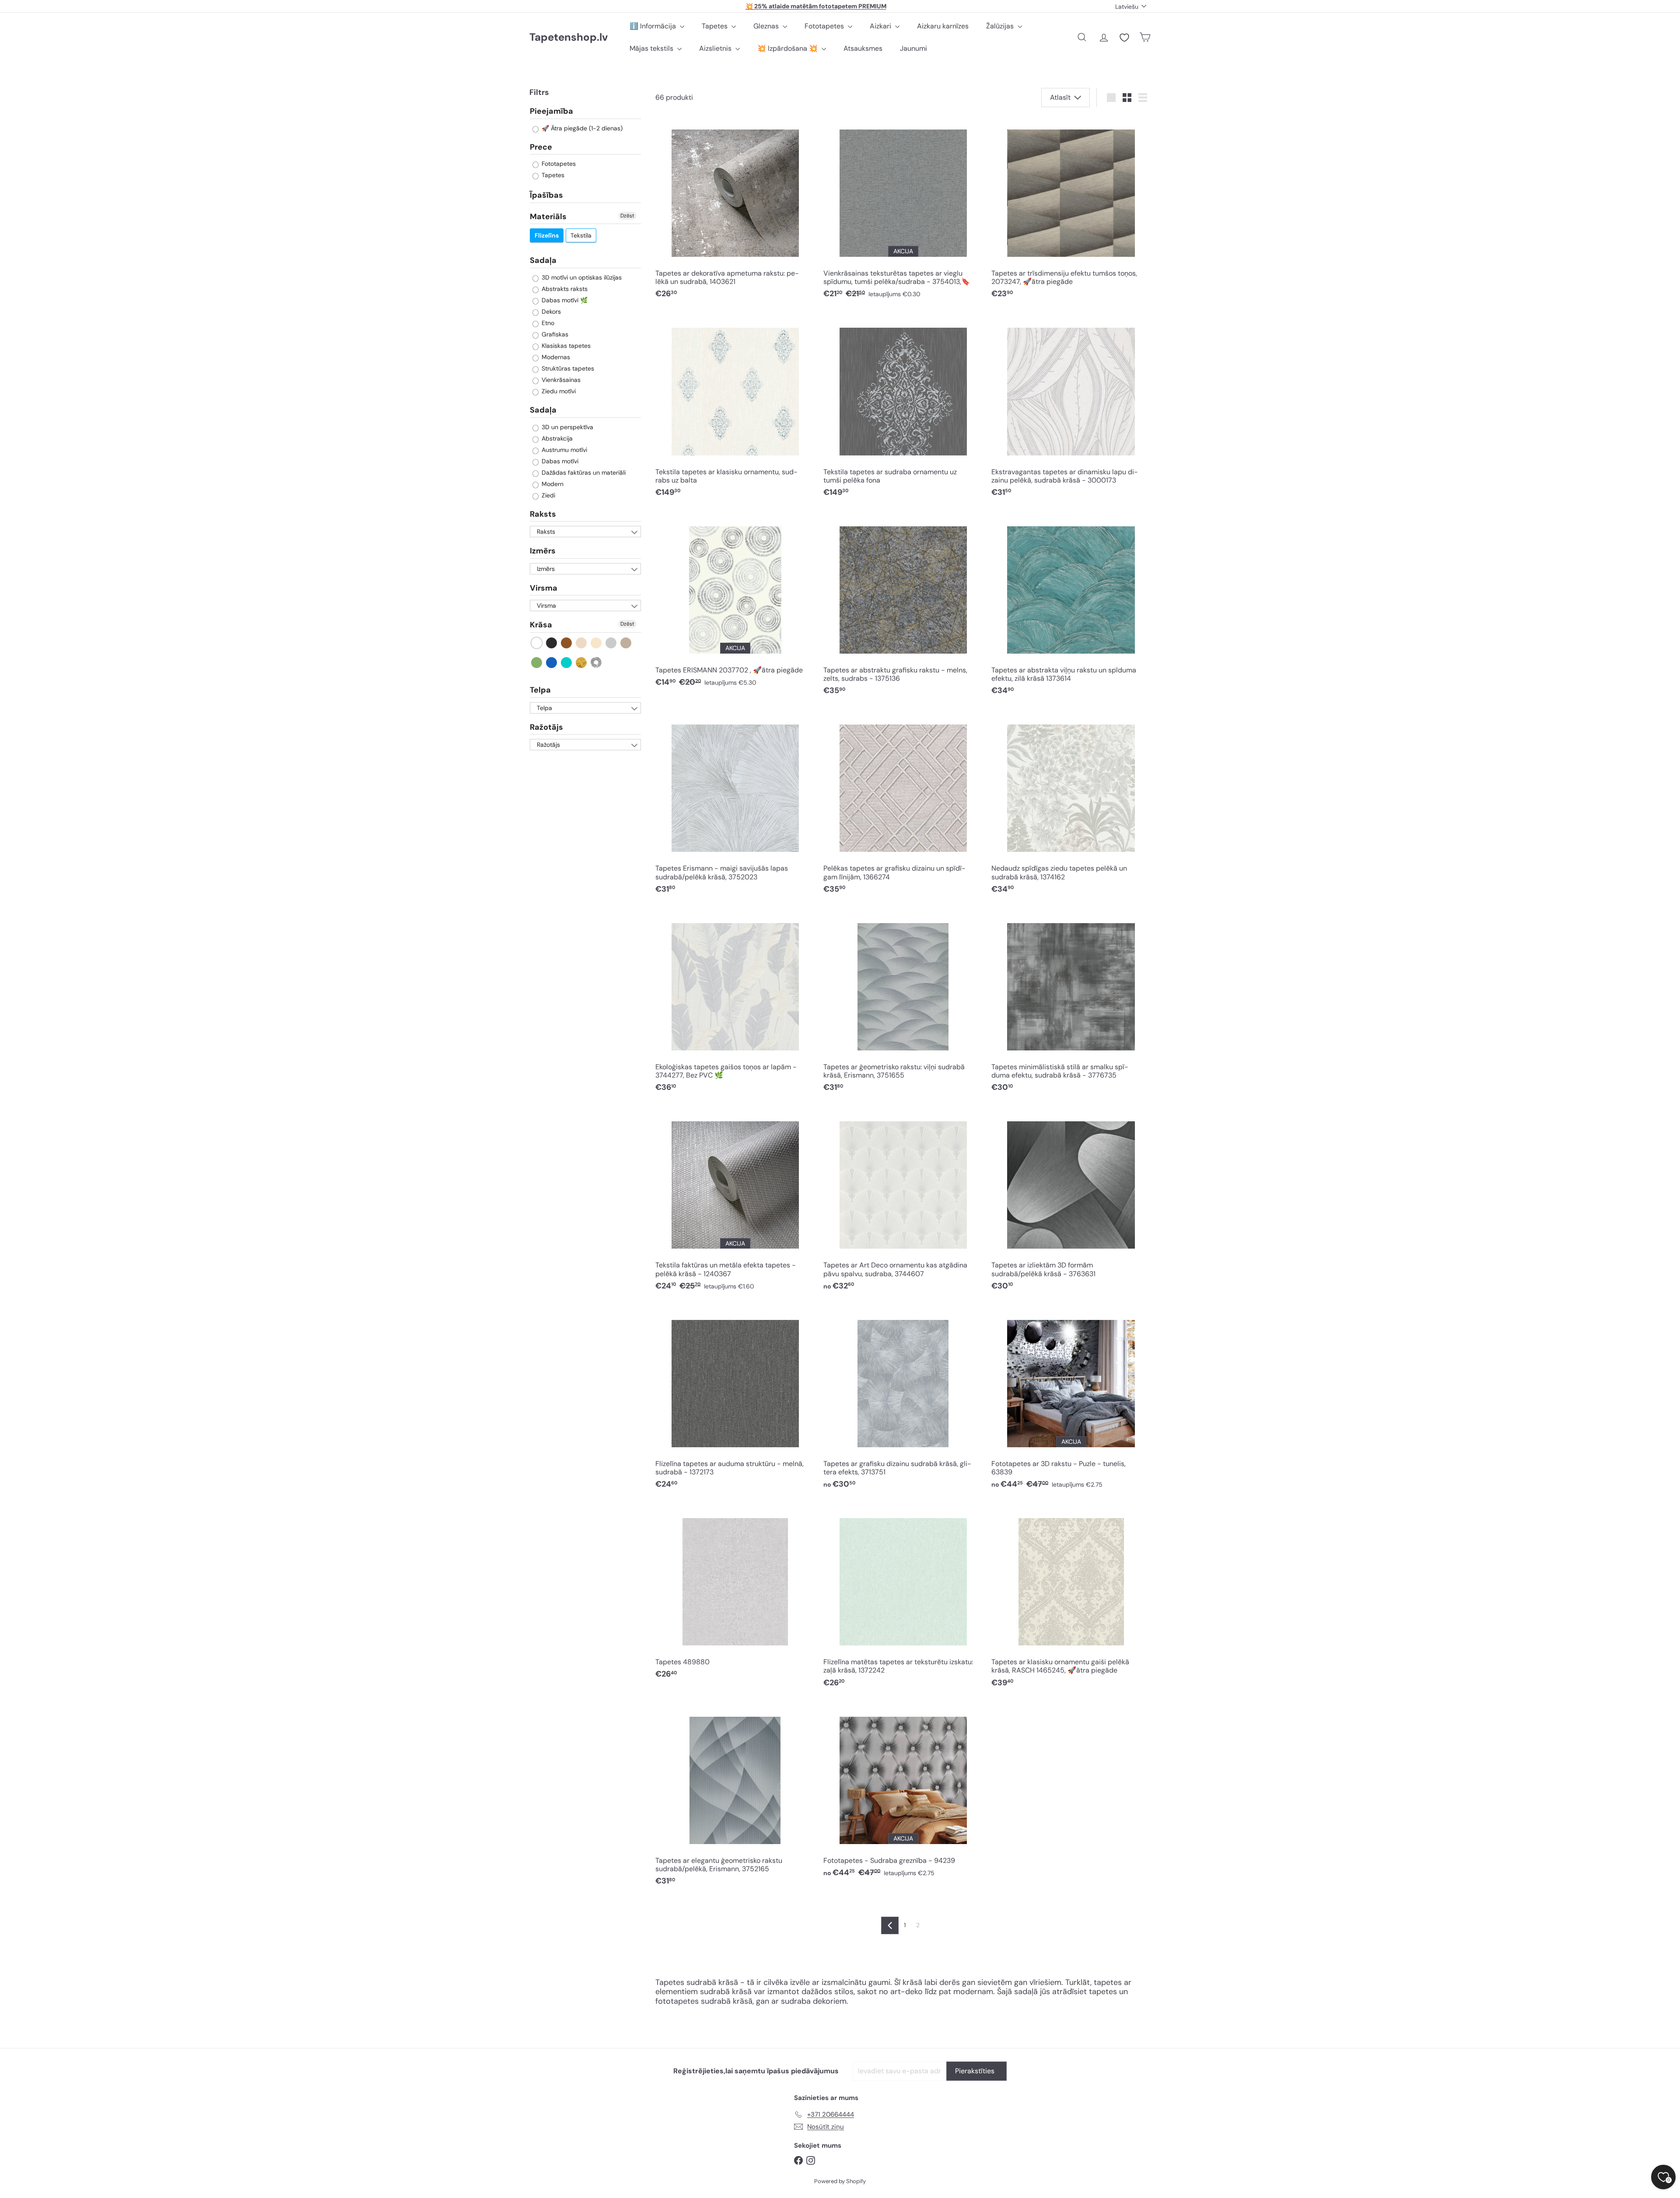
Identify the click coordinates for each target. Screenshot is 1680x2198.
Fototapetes (825, 26)
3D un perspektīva (567, 427)
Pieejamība (551, 112)
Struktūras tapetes (567, 368)
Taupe (626, 643)
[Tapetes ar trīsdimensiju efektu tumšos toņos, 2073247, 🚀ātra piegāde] (1071, 211)
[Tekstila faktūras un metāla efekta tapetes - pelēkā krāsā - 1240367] (735, 1202)
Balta (537, 643)
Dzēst (627, 216)
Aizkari (881, 26)
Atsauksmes (863, 48)
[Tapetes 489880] (735, 1595)
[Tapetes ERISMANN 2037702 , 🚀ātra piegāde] (735, 603)
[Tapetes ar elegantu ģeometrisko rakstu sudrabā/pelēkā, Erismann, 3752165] (735, 1797)
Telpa (540, 690)
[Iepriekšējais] (890, 1925)
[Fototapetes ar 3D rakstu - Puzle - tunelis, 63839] (1071, 1401)
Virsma (544, 588)
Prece (541, 147)
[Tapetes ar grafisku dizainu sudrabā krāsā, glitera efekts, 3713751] (903, 1401)
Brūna (567, 643)
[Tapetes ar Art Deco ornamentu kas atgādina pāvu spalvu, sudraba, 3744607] (903, 1202)
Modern (552, 484)
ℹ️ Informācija (654, 26)
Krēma (597, 643)
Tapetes (716, 26)
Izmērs (543, 551)
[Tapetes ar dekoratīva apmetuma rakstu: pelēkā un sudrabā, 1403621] (735, 211)
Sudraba (597, 663)
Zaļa (537, 663)
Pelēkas (611, 643)
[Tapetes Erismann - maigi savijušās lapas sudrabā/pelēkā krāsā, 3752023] (735, 806)
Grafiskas (554, 334)
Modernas (555, 357)
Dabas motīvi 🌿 (564, 300)
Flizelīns (547, 235)
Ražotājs (546, 727)
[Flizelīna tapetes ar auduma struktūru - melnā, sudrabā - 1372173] (735, 1401)
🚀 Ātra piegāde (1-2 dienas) (581, 128)
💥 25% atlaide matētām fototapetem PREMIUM (816, 6)
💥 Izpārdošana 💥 (788, 48)
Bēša (582, 643)
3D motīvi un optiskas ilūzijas (581, 277)
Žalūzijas (1001, 26)
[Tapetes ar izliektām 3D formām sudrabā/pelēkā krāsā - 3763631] (1071, 1202)
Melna (552, 643)
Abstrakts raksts (564, 289)
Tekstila (581, 235)
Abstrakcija (556, 438)
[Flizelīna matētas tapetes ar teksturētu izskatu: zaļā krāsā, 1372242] (903, 1599)
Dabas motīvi (559, 461)
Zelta (582, 663)
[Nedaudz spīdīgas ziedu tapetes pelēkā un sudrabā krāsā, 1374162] (1071, 806)
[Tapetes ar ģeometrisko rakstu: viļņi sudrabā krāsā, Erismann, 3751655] (903, 1004)
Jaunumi (913, 48)
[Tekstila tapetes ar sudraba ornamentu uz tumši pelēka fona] (903, 409)
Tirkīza (567, 663)
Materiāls (548, 217)
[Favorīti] (1124, 38)
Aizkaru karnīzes (943, 26)
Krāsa (541, 625)
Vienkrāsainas (560, 380)
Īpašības (546, 195)
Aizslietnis (716, 48)
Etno (547, 323)
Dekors (550, 311)
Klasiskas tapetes (565, 346)
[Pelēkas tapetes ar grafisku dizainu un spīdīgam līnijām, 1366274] (903, 806)
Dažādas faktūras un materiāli (583, 472)
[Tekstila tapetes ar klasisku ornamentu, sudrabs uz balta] (735, 409)
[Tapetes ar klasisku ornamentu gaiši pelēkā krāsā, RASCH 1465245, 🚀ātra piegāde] (1071, 1599)
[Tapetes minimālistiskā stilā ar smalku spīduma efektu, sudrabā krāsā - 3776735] (1071, 1004)
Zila (552, 663)
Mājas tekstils (652, 48)
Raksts (543, 514)
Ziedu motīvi (558, 391)
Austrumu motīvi (563, 450)
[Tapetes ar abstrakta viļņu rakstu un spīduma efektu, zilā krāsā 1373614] (1071, 607)
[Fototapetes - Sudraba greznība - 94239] (903, 1793)
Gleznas (767, 26)
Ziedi (548, 495)
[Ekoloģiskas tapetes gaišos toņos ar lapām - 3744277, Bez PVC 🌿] (735, 1004)
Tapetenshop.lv (569, 37)
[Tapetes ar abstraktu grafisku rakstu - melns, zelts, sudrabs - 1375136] (903, 607)
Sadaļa (543, 260)
